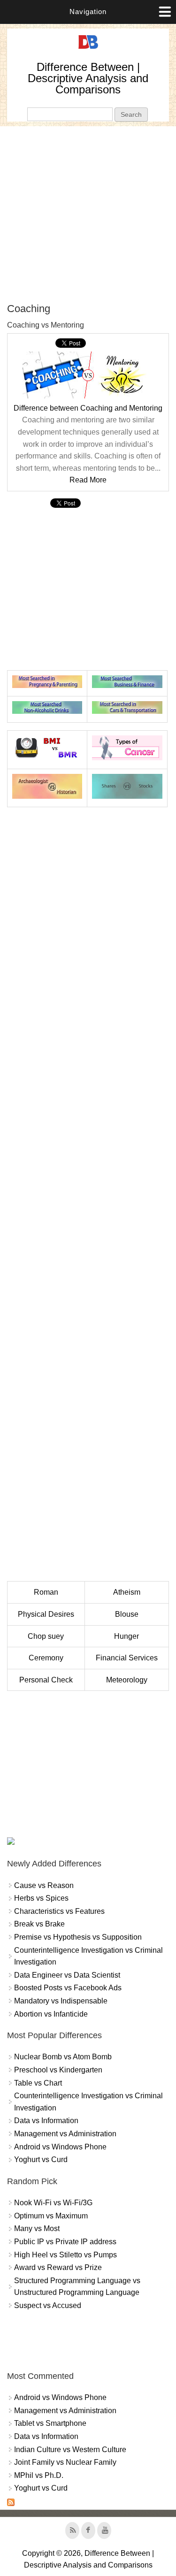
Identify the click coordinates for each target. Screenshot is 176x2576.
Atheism (127, 1592)
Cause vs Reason (44, 1885)
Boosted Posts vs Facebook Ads (68, 1988)
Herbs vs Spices (41, 1898)
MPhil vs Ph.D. (39, 2475)
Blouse (127, 1614)
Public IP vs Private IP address (65, 2242)
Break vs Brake (39, 1924)
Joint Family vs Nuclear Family (65, 2462)
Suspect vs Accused (48, 2305)
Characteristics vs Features (59, 1911)
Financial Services (127, 1658)
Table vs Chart (38, 2083)
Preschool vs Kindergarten (58, 2070)
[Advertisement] (88, 214)
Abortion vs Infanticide (51, 2014)
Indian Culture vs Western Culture (70, 2450)
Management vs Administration (65, 2134)
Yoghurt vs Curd (41, 2159)
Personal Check (46, 1680)
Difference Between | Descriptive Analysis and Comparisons (88, 78)
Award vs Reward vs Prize (58, 2267)
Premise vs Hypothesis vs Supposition (78, 1937)
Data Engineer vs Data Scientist (67, 1975)
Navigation (88, 11)
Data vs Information (46, 2121)
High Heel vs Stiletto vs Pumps (65, 2255)
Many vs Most (37, 2228)
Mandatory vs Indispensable (61, 2001)
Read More (88, 480)
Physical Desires (46, 1614)
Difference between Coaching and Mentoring (88, 408)
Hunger (126, 1636)
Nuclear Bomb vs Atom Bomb (63, 2057)
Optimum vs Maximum (51, 2216)
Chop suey (46, 1636)
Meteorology (127, 1680)
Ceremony (46, 1658)
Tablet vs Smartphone (50, 2423)
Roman (46, 1592)
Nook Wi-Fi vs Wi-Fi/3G (53, 2203)
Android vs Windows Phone (60, 2147)
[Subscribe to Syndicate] (11, 2503)
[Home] (88, 49)
